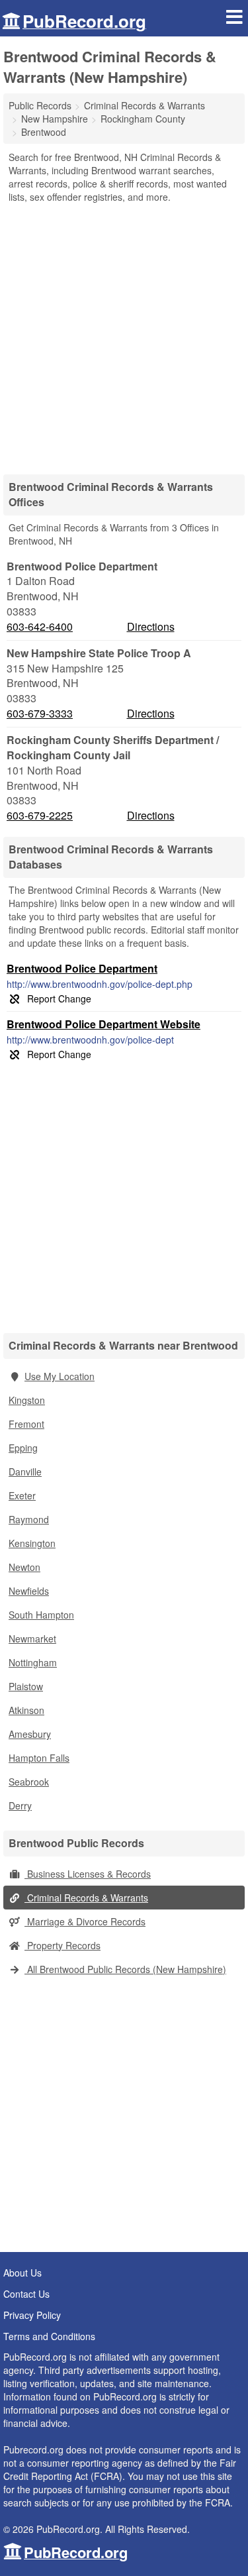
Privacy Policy (32, 2315)
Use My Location (60, 1376)
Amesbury (30, 1734)
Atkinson (26, 1710)
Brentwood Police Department (82, 968)
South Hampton (41, 1615)
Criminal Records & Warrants (86, 1898)
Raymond (29, 1519)
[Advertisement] (124, 334)
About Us (22, 2273)
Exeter (22, 1495)
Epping (23, 1448)
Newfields (29, 1591)
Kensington (32, 1543)
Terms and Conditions (49, 2336)
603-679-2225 (40, 816)
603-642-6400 (40, 627)
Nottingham (33, 1662)
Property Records (62, 1945)
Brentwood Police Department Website (103, 1024)
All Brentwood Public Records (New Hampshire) (125, 1969)
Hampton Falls (39, 1758)
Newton (24, 1567)
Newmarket (32, 1638)
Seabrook (29, 1782)
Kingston (27, 1400)
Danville (25, 1472)
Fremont (26, 1424)
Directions (151, 626)
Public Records (40, 105)
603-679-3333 (40, 714)
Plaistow (26, 1686)
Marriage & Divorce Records (85, 1921)
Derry (20, 1805)
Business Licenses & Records (88, 1874)
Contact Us (26, 2294)
